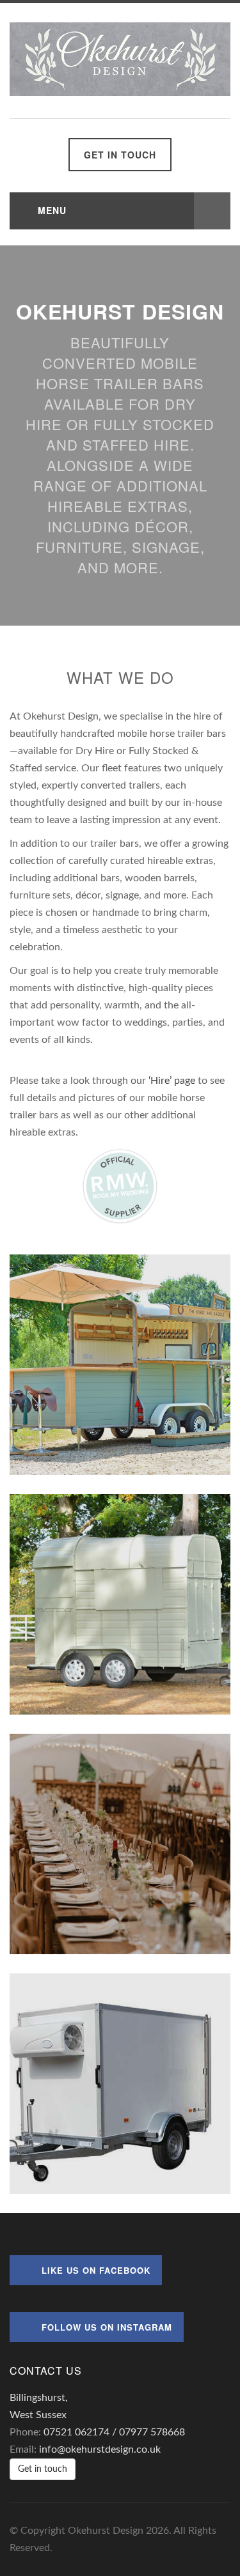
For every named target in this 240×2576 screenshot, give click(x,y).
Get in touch (120, 155)
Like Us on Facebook (96, 2270)
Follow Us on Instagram (107, 2327)
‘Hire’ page (172, 1081)
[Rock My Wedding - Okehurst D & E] (120, 1185)
